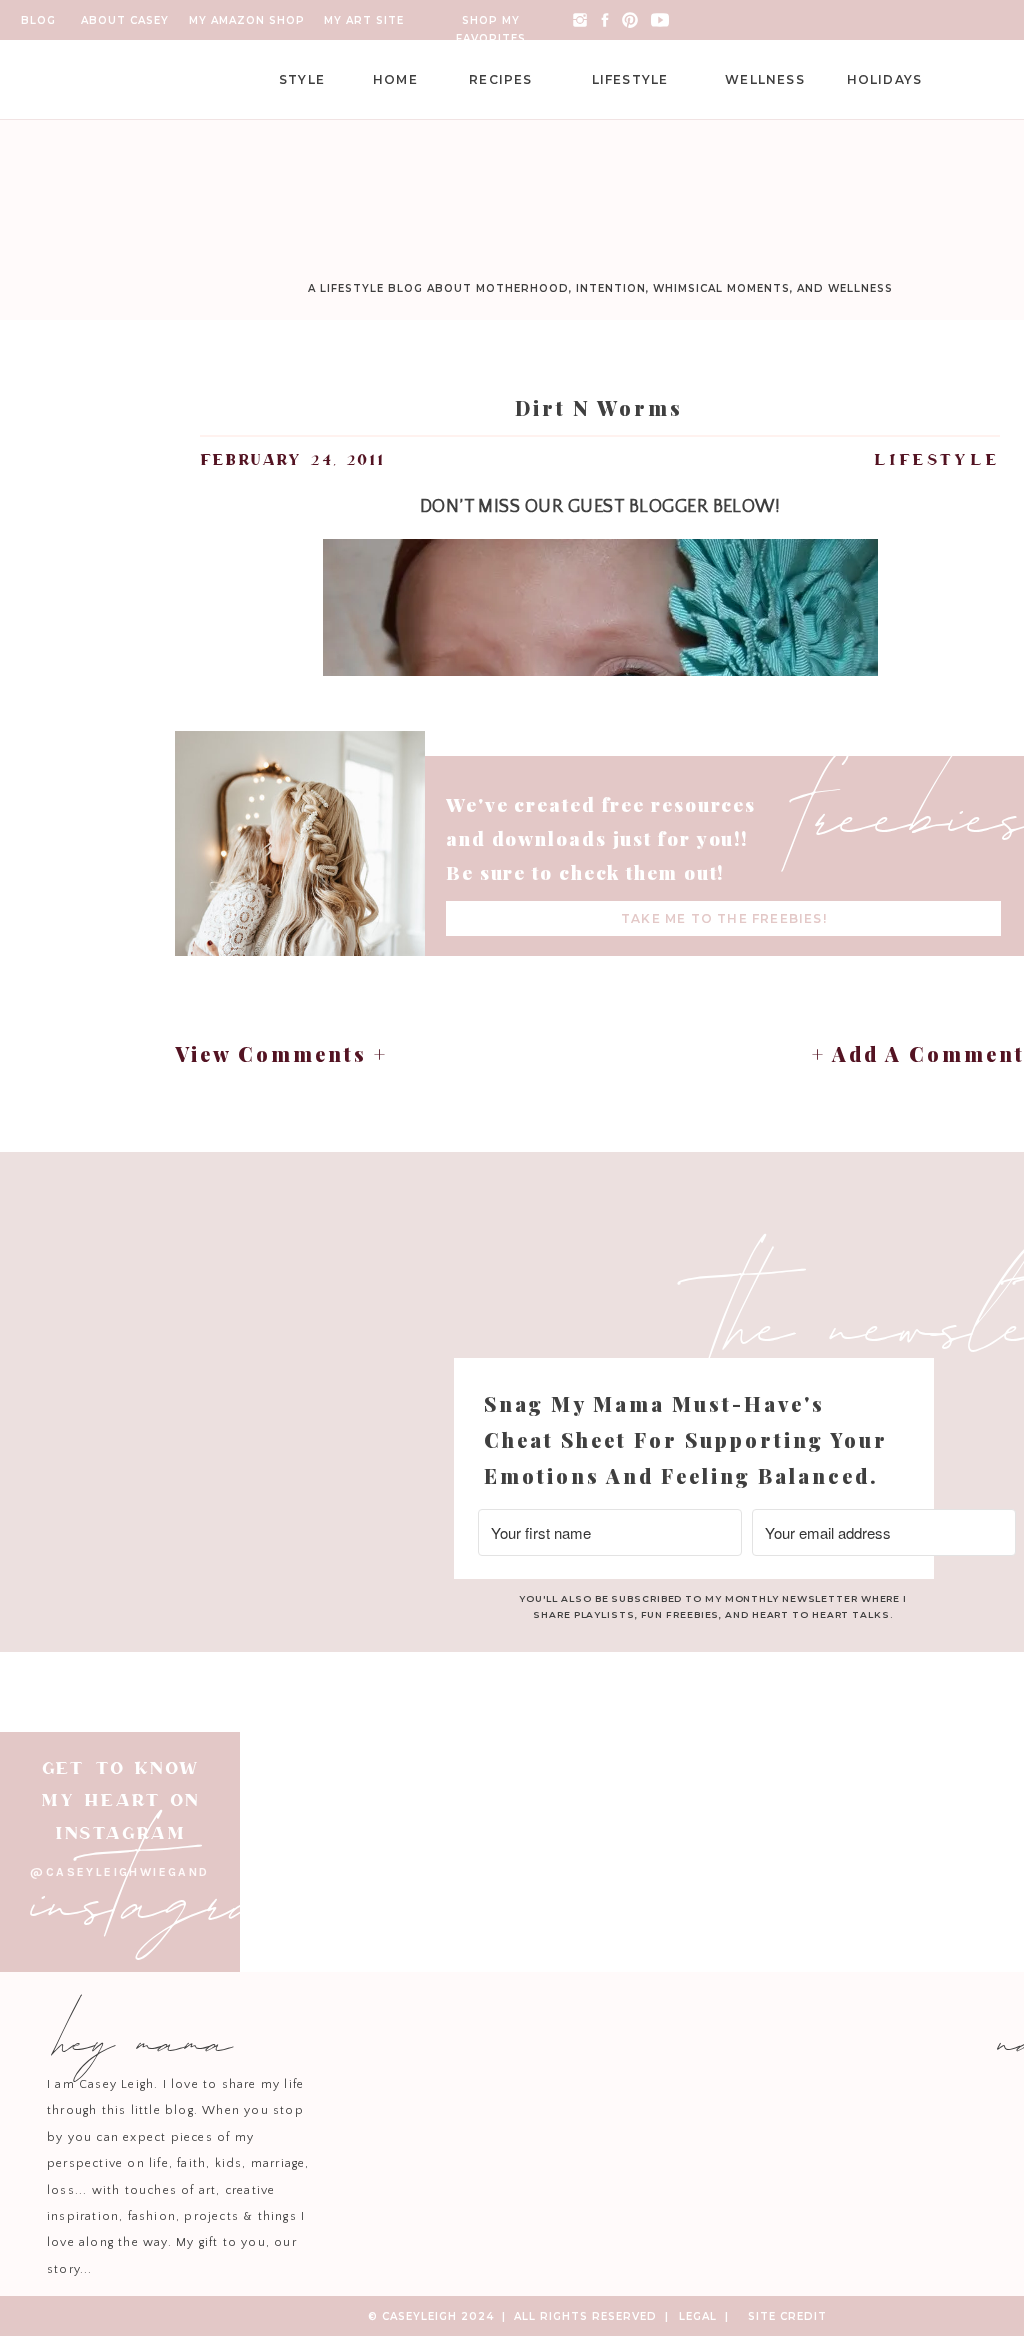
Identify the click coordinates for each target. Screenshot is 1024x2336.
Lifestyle (937, 460)
